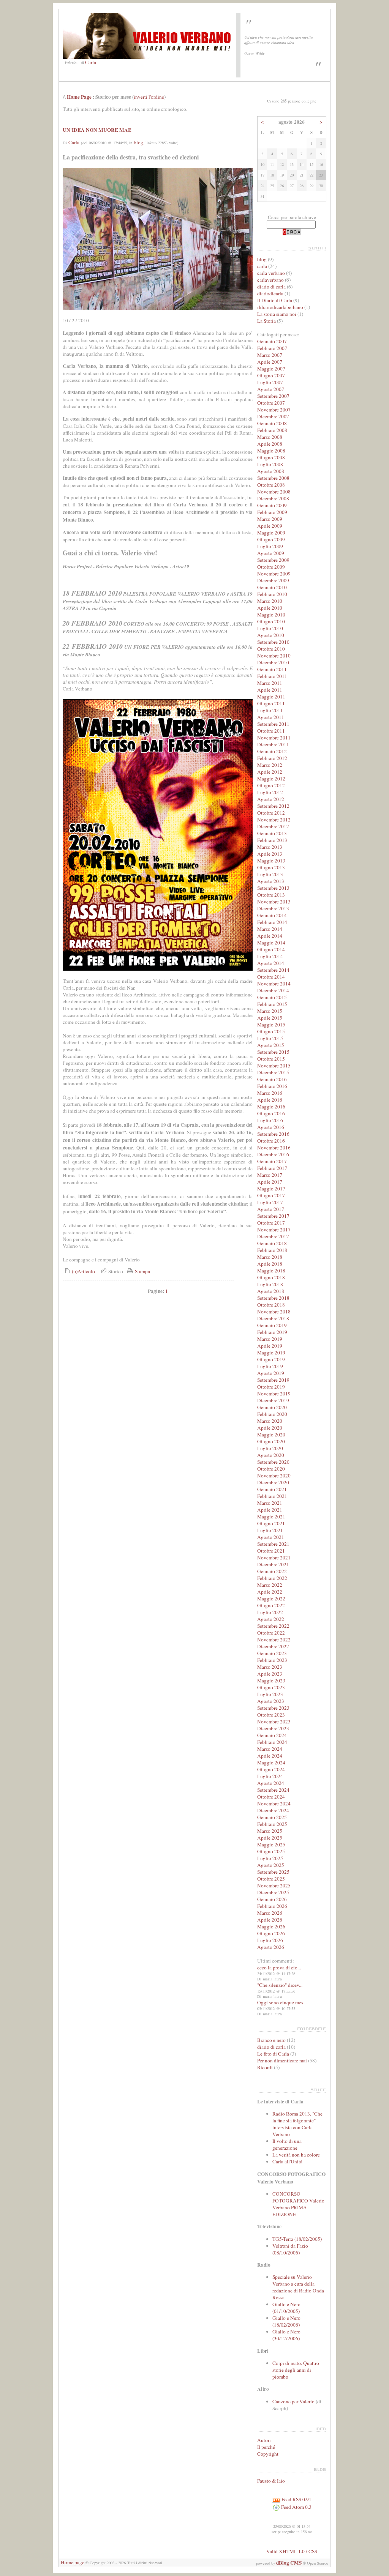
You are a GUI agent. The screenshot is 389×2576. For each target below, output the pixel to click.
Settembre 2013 (273, 888)
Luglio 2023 (270, 1694)
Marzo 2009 (270, 519)
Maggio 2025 (271, 1845)
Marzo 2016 (270, 1093)
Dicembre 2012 (273, 826)
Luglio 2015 (270, 1038)
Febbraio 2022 (272, 1578)
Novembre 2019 (274, 1394)
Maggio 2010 (271, 615)
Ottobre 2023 (271, 1715)
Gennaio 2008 (272, 423)
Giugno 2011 (271, 703)
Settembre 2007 (273, 396)
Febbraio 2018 (272, 1250)
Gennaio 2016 (272, 1079)
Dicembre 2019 (273, 1400)
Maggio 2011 (271, 697)
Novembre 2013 (274, 902)
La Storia (266, 321)
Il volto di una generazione (287, 2144)
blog (138, 142)
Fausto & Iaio (271, 2481)
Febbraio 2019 (272, 1332)
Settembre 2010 (273, 642)
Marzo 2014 (270, 929)
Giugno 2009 (271, 539)
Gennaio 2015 (272, 997)
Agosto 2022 (271, 1619)
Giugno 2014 (271, 949)
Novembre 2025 (274, 1885)
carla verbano (271, 273)
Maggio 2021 (271, 1517)
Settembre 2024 (273, 1790)
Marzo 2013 (270, 847)
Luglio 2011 (270, 710)
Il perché (266, 2447)
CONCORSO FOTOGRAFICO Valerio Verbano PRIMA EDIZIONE (298, 2204)
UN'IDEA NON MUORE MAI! (97, 130)
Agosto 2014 (271, 963)
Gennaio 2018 (272, 1243)
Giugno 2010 (271, 621)
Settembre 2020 (273, 1462)
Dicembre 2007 (273, 416)
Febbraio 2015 (272, 1004)
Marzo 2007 (270, 355)
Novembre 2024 (274, 1804)
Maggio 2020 (271, 1435)
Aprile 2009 (270, 526)
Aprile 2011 (270, 690)
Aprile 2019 (270, 1346)
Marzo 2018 (270, 1257)
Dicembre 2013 (273, 908)
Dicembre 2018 (273, 1318)
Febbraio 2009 (272, 512)
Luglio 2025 (270, 1858)
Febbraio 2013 (272, 840)
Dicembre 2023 (273, 1728)
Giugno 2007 (271, 375)
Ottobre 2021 (271, 1551)
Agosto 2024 (271, 1783)
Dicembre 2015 (273, 1072)
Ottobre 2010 (271, 649)
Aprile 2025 (270, 1838)
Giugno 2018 (271, 1277)
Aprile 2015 (270, 1018)
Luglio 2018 (270, 1284)
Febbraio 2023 (272, 1660)
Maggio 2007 (271, 369)
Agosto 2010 (271, 635)
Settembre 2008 (273, 478)
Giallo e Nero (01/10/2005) (286, 2308)
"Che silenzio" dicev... (280, 1985)
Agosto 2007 (271, 389)
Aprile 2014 (270, 936)
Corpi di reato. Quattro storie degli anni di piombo (296, 2370)
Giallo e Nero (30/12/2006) (286, 2335)
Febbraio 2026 (272, 1906)
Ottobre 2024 (271, 1797)
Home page (73, 2562)
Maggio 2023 (271, 1681)
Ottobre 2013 (271, 895)
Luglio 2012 (270, 792)
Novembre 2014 (274, 984)
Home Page (79, 97)
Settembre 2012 (273, 806)
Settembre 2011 (273, 724)
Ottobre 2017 (271, 1223)
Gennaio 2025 (272, 1817)
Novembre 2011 (274, 738)
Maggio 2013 (271, 861)
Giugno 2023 (271, 1687)
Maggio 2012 (271, 779)
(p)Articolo (83, 1271)
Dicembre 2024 (273, 1810)
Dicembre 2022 (273, 1646)
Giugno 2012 (271, 785)
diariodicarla (270, 293)
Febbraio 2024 (272, 1742)
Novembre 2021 (274, 1558)
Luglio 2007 (270, 382)
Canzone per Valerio (293, 2401)
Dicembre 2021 (273, 1564)
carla (262, 266)
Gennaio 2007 (272, 341)
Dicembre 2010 (273, 662)
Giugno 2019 (271, 1359)
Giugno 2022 (271, 1605)
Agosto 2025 (271, 1865)
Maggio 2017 (271, 1189)
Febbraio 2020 (272, 1414)
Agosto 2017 (271, 1209)
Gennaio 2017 (272, 1161)
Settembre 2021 (273, 1544)
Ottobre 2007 (271, 403)
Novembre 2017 (274, 1230)
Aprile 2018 (270, 1264)
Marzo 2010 (270, 601)
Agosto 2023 (271, 1701)
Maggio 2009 (271, 533)
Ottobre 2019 (271, 1387)
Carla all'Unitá (287, 2161)
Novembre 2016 (274, 1148)
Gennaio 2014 (272, 915)
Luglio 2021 (270, 1530)
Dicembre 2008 (273, 498)
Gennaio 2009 (272, 505)
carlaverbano (270, 280)
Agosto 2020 (271, 1455)
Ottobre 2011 (271, 731)
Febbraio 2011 (272, 676)
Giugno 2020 (271, 1441)
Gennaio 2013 (272, 833)
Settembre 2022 (273, 1626)
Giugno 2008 (271, 457)
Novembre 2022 (274, 1640)
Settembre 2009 (273, 560)
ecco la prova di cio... (279, 1967)
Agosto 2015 (271, 1045)
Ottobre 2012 (271, 813)
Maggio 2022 (271, 1599)
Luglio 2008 (270, 464)
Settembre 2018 (273, 1298)
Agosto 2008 (271, 471)
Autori (264, 2440)
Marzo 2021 (270, 1503)
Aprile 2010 (270, 608)
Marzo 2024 (270, 1749)
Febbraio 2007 (272, 348)
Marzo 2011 (270, 683)
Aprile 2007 (270, 362)
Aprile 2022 (270, 1592)
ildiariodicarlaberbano (280, 307)
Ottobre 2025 (271, 1879)
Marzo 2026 (270, 1913)
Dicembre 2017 (273, 1236)
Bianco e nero (271, 2040)
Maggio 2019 (271, 1353)
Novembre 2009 (274, 574)
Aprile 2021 (270, 1510)
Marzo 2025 (270, 1831)
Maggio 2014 (271, 943)
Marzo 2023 (270, 1667)
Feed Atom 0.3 (296, 2507)
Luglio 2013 (270, 874)
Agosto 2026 (271, 1947)
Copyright (268, 2454)
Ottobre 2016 (271, 1141)
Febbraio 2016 (272, 1086)
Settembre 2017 (273, 1216)
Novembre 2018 (274, 1312)
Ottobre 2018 (271, 1305)
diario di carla (271, 287)
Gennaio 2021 (272, 1489)
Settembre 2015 (273, 1052)
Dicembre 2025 (273, 1892)
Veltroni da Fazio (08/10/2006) (290, 2249)
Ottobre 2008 (271, 485)
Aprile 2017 (270, 1182)
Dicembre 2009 (273, 580)
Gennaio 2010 (272, 587)
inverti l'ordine (149, 97)
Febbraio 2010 (272, 594)
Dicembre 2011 (273, 744)
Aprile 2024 (270, 1756)
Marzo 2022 (270, 1585)
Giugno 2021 (271, 1523)
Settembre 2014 (273, 970)
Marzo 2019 (270, 1339)
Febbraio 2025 (272, 1824)
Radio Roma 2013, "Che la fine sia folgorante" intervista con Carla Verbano (297, 2124)
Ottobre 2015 (271, 1059)
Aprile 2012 (270, 772)
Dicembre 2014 (273, 990)
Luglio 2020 (270, 1448)
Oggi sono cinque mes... (282, 2002)
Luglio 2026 (270, 1940)
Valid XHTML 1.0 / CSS (292, 2551)
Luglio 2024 (270, 1776)
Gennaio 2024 (272, 1735)
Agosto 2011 (271, 717)
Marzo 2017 (270, 1175)
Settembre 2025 (273, 1872)
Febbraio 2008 (272, 430)
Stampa (142, 1271)
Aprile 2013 (270, 854)
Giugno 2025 (271, 1851)
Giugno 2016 (271, 1113)
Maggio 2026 (271, 1926)
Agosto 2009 (271, 553)
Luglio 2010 (270, 628)
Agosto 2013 (271, 881)
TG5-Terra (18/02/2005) (297, 2239)
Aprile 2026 (270, 1920)
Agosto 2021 (271, 1537)
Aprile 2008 (270, 444)
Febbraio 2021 (272, 1496)
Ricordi (265, 2067)
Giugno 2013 (271, 867)
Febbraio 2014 (272, 922)
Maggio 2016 (271, 1107)
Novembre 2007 (274, 410)
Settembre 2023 (273, 1708)
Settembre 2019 (273, 1380)
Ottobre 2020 (271, 1469)
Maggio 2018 (271, 1271)
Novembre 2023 (274, 1722)
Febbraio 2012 (272, 758)
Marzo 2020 (270, 1421)
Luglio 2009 (270, 546)
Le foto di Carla (273, 2054)
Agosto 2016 (271, 1127)
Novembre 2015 (274, 1066)
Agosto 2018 (271, 1291)
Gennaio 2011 (272, 669)
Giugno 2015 (271, 1031)
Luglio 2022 (270, 1612)
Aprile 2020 (270, 1428)
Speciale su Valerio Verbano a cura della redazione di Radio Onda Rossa (298, 2287)
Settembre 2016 (273, 1134)
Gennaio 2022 (272, 1571)
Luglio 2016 (270, 1120)
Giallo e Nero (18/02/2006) (286, 2321)
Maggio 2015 (271, 1025)
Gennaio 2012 (272, 751)
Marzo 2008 (270, 437)
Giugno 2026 (271, 1933)
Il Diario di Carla (275, 300)
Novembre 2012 (274, 820)
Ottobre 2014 (271, 977)
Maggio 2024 (271, 1763)
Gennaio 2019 (272, 1325)
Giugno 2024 (271, 1769)
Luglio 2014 (270, 956)
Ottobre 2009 (271, 567)
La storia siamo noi (277, 314)
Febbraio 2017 (272, 1168)
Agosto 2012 (271, 799)
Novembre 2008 (274, 492)
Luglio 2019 (270, 1366)
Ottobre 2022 (271, 1633)
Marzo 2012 (270, 765)
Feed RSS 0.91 (296, 2499)
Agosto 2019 (271, 1373)
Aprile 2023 (270, 1674)
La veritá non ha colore (296, 2155)
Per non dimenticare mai (282, 2060)
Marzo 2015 (270, 1011)
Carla (91, 62)
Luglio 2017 (270, 1202)
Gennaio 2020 (272, 1407)
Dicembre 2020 (273, 1482)
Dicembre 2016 (273, 1154)
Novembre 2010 (274, 656)
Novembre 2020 (274, 1476)
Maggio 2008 (271, 451)
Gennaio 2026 (272, 1899)
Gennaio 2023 (272, 1653)
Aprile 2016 (270, 1100)
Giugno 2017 (271, 1195)
